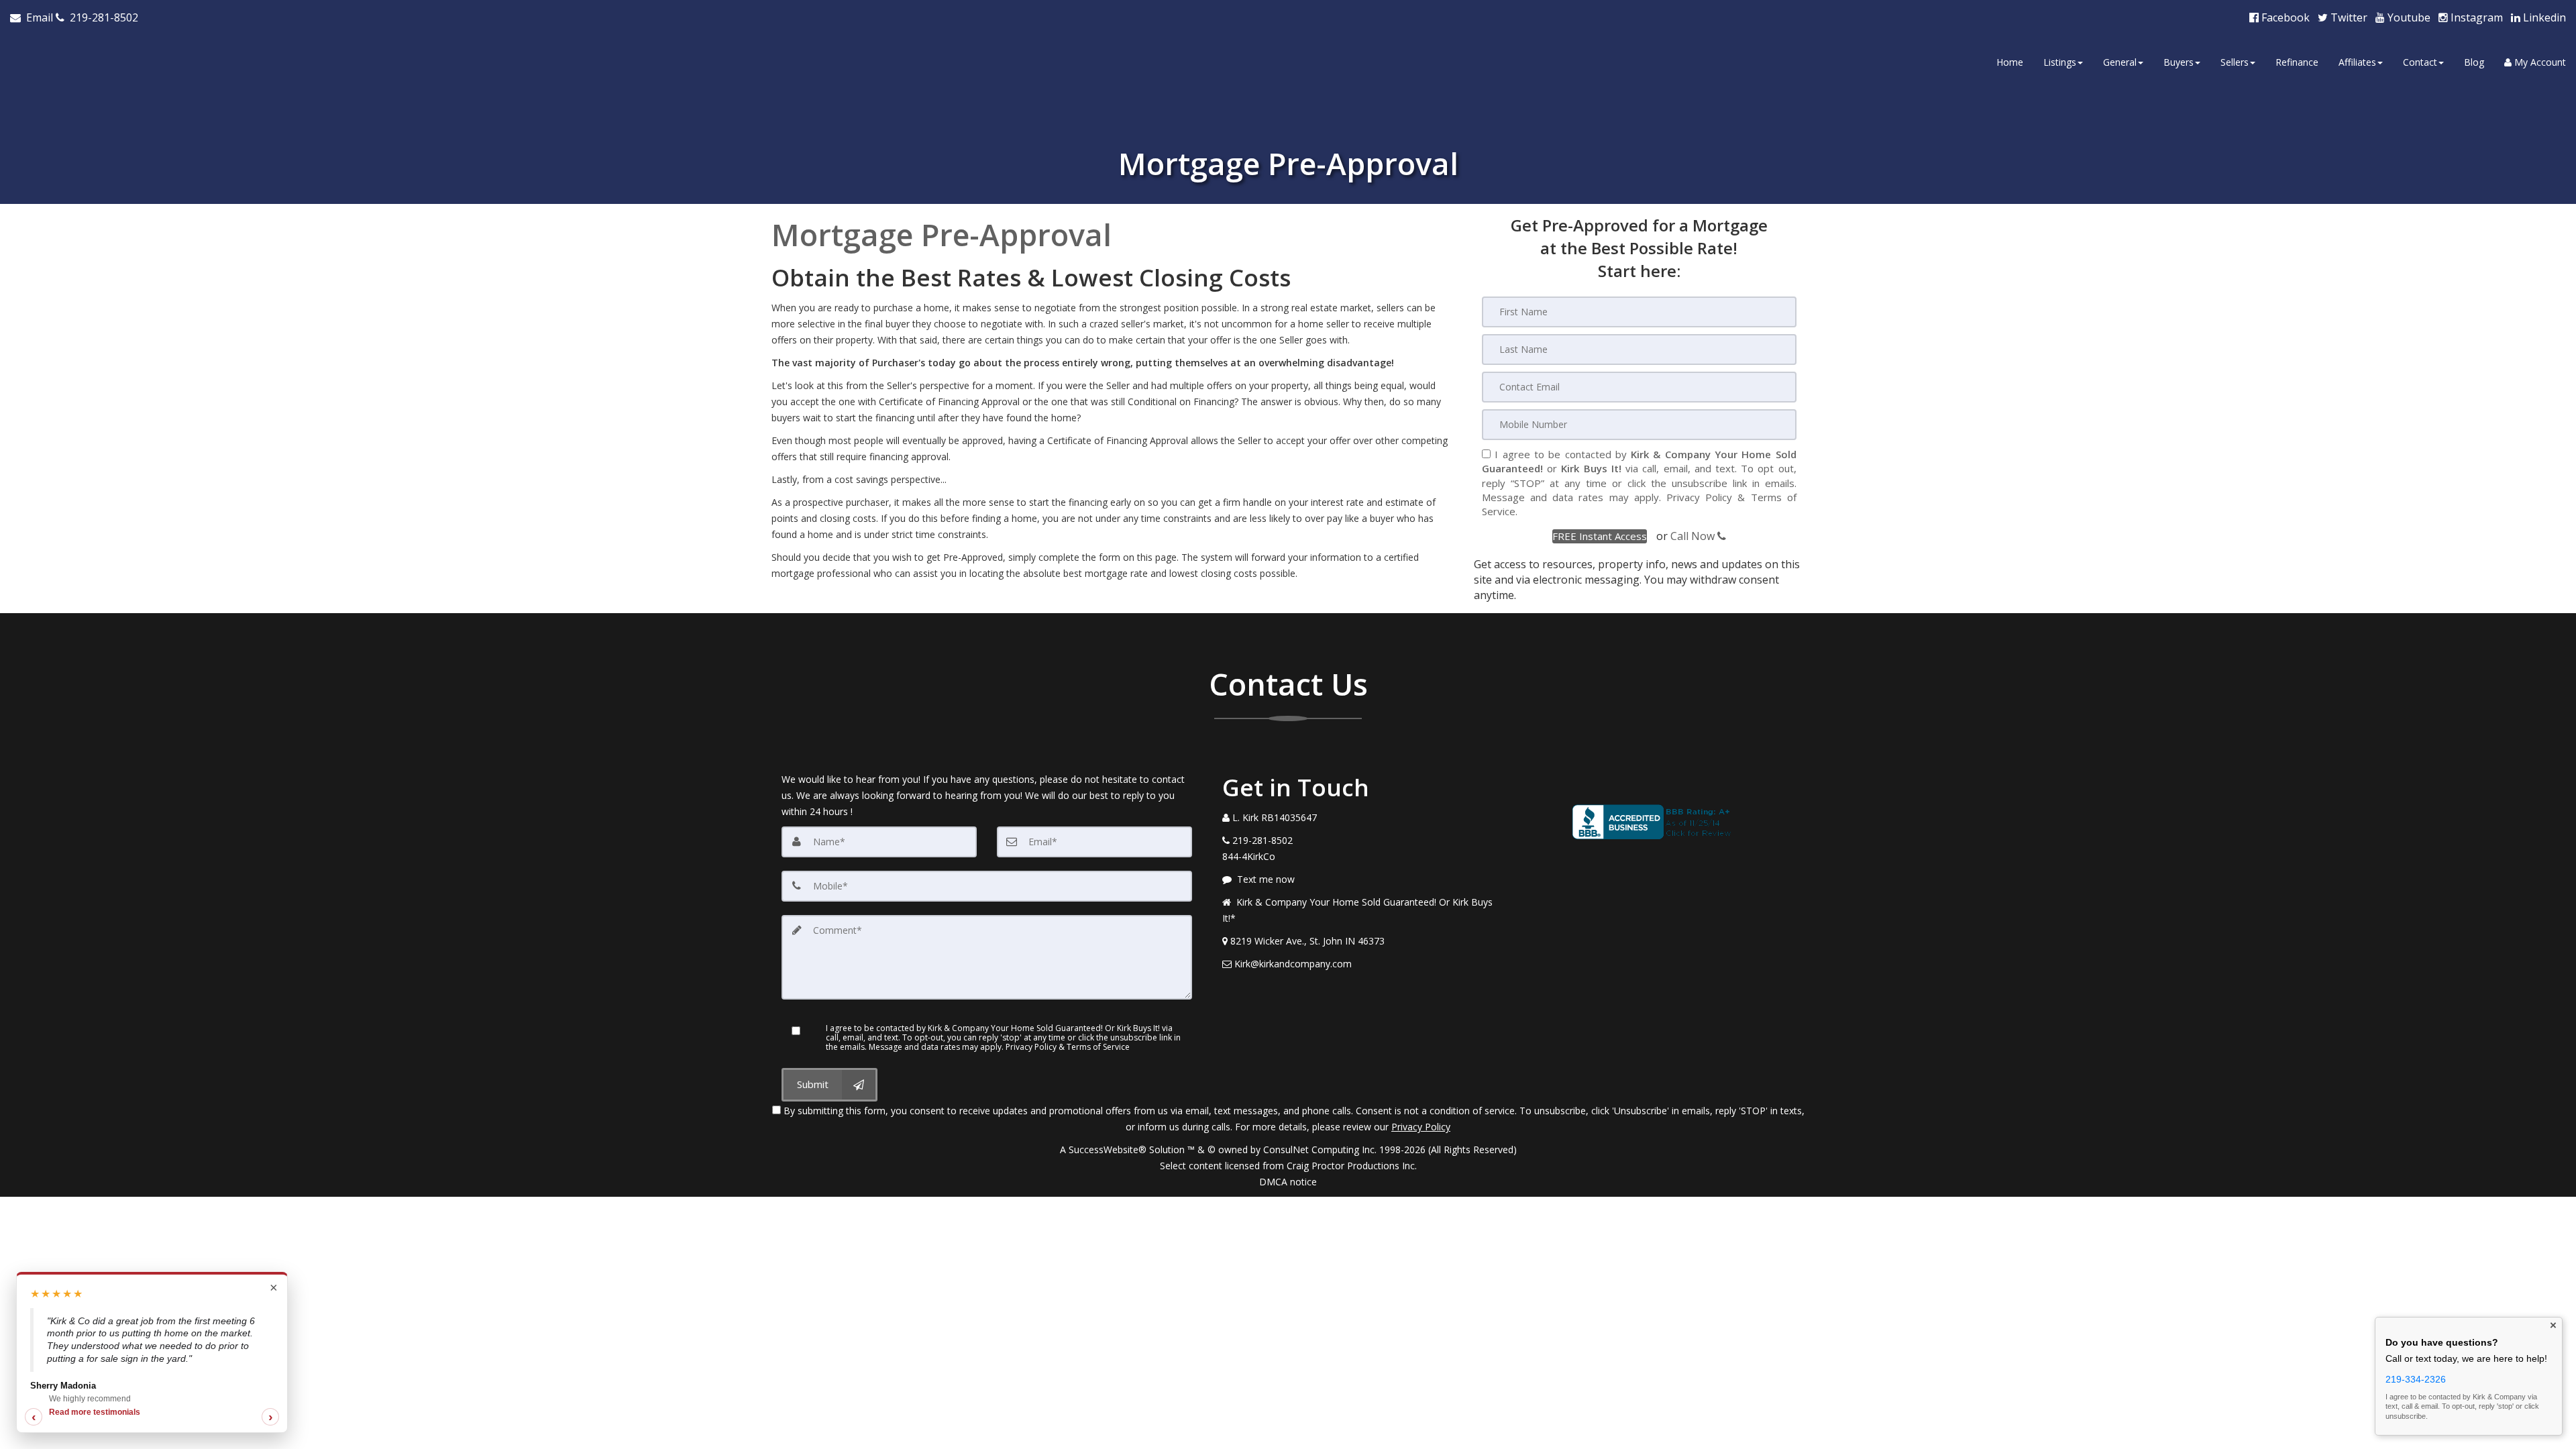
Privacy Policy (1699, 497)
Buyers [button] (2179, 62)
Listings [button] (2060, 62)
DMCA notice (1288, 1182)
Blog (2474, 62)
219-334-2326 (2416, 1379)
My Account (2539, 62)
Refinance (2297, 62)
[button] (1600, 536)
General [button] (2120, 62)
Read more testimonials (95, 1412)
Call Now (1694, 536)
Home (2010, 62)
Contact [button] (2420, 62)
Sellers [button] (2235, 62)
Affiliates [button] (2357, 62)
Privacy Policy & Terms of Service (1068, 1047)
